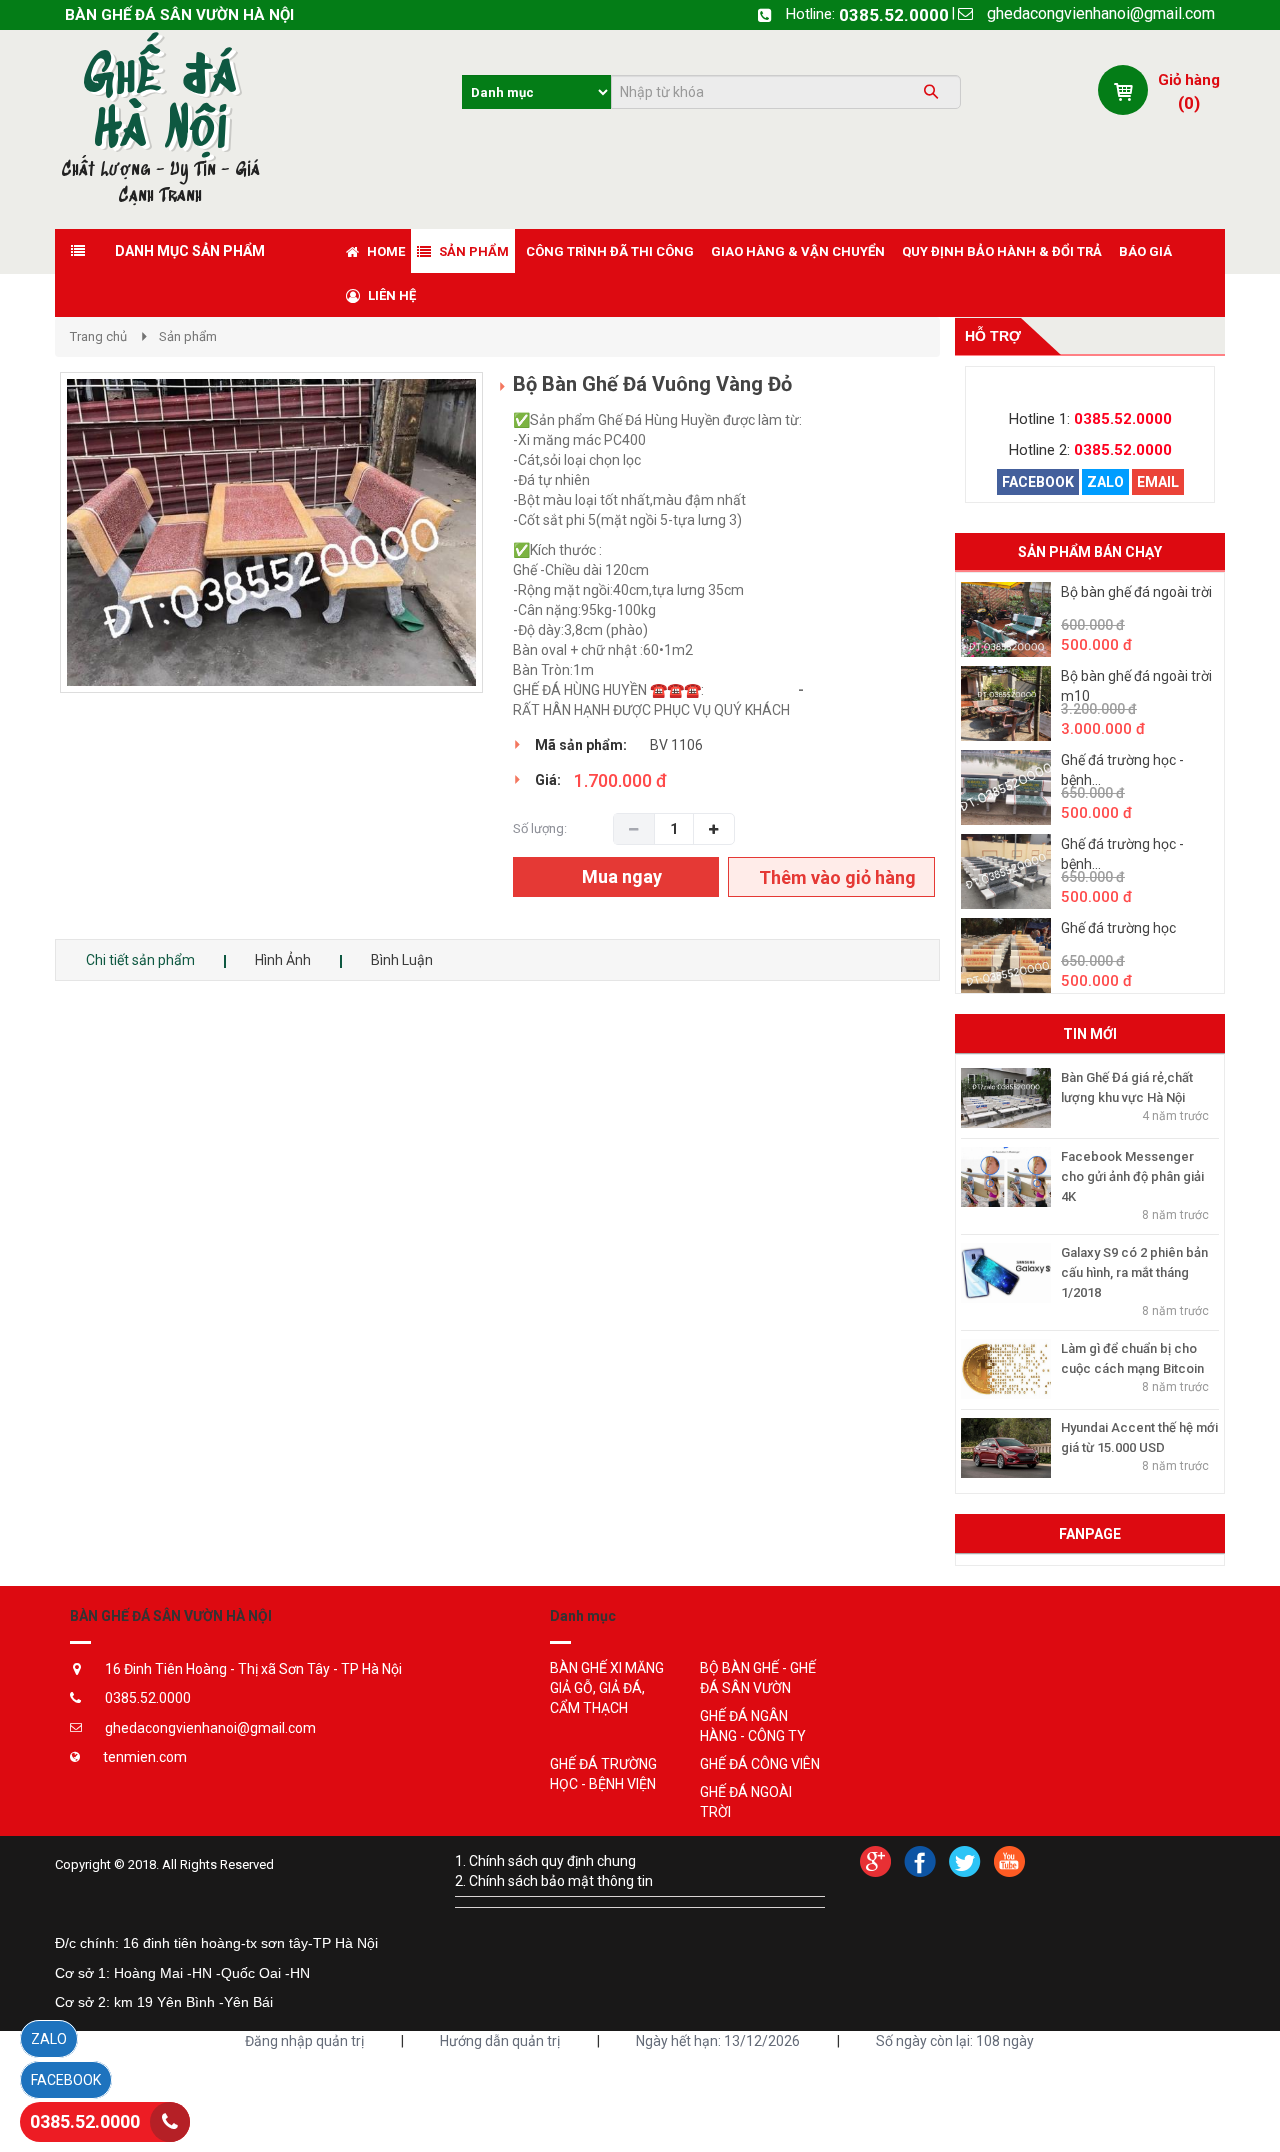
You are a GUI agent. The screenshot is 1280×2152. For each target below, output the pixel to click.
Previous (30, 553)
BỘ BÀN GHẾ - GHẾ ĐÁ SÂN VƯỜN (758, 1678)
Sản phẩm (188, 336)
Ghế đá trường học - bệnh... (1122, 770)
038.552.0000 (751, 690)
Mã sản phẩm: (581, 745)
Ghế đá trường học (1118, 928)
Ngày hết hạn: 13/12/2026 (718, 2041)
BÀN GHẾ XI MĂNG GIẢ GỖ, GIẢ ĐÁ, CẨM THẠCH (607, 1688)
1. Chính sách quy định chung (545, 1861)
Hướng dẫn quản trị (500, 2041)
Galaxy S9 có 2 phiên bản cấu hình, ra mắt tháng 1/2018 (1134, 1272)
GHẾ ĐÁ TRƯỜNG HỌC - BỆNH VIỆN (603, 1774)
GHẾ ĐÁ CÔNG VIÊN (760, 1764)
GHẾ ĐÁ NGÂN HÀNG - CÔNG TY (753, 1726)
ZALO (1105, 482)
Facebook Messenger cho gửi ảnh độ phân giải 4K (1132, 1176)
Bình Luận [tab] (402, 960)
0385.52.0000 (894, 15)
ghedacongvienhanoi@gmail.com (1101, 13)
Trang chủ (98, 336)
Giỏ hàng (1189, 80)
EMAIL (1158, 482)
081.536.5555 (851, 690)
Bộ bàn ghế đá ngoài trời (1136, 592)
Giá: (548, 780)
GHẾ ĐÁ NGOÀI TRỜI (746, 1802)
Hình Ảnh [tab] (283, 960)
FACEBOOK (1038, 482)
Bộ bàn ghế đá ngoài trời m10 (1136, 686)
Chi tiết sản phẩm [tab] (140, 960)
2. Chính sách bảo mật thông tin (554, 1881)
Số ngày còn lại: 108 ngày (955, 2041)
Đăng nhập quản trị (304, 2041)
